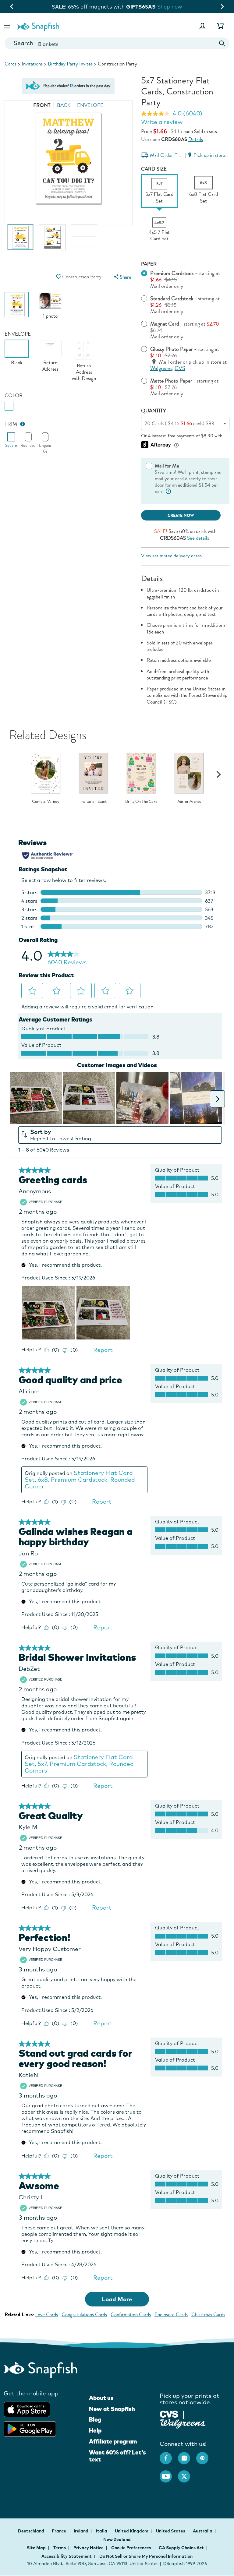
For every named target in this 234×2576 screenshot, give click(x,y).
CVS (180, 368)
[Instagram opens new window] (187, 2455)
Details (196, 139)
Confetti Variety (46, 802)
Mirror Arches (189, 802)
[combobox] (117, 43)
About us (101, 2398)
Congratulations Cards (84, 2315)
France (59, 2531)
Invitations (32, 64)
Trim (11, 424)
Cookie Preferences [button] (131, 2548)
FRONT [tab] (42, 105)
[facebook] (169, 2455)
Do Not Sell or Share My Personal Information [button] (146, 2556)
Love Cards (47, 2315)
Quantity (154, 411)
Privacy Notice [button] (89, 2548)
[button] (8, 26)
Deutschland (32, 2531)
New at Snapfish (112, 2409)
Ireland (82, 2531)
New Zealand (117, 2539)
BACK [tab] (64, 105)
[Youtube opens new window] (169, 2473)
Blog (95, 2419)
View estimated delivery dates (171, 556)
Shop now (167, 7)
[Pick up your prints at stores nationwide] (169, 2414)
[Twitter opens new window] (187, 2473)
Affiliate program (113, 2441)
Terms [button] (60, 2548)
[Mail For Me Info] (168, 491)
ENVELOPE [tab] (90, 105)
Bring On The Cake (141, 802)
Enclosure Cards (171, 2315)
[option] (20, 240)
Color (14, 395)
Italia (102, 2531)
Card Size (154, 169)
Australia (203, 2531)
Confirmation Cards (131, 2315)
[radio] (9, 406)
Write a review (162, 122)
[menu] (122, 277)
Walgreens (161, 368)
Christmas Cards (208, 2315)
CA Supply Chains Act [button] (181, 2548)
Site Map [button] (36, 2548)
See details (198, 538)
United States (171, 2531)
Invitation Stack (94, 802)
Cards (11, 64)
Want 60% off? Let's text (117, 2456)
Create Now (181, 515)
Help (95, 2430)
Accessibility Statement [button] (67, 2556)
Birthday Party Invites (70, 64)
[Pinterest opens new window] (205, 2455)
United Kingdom (132, 2531)
